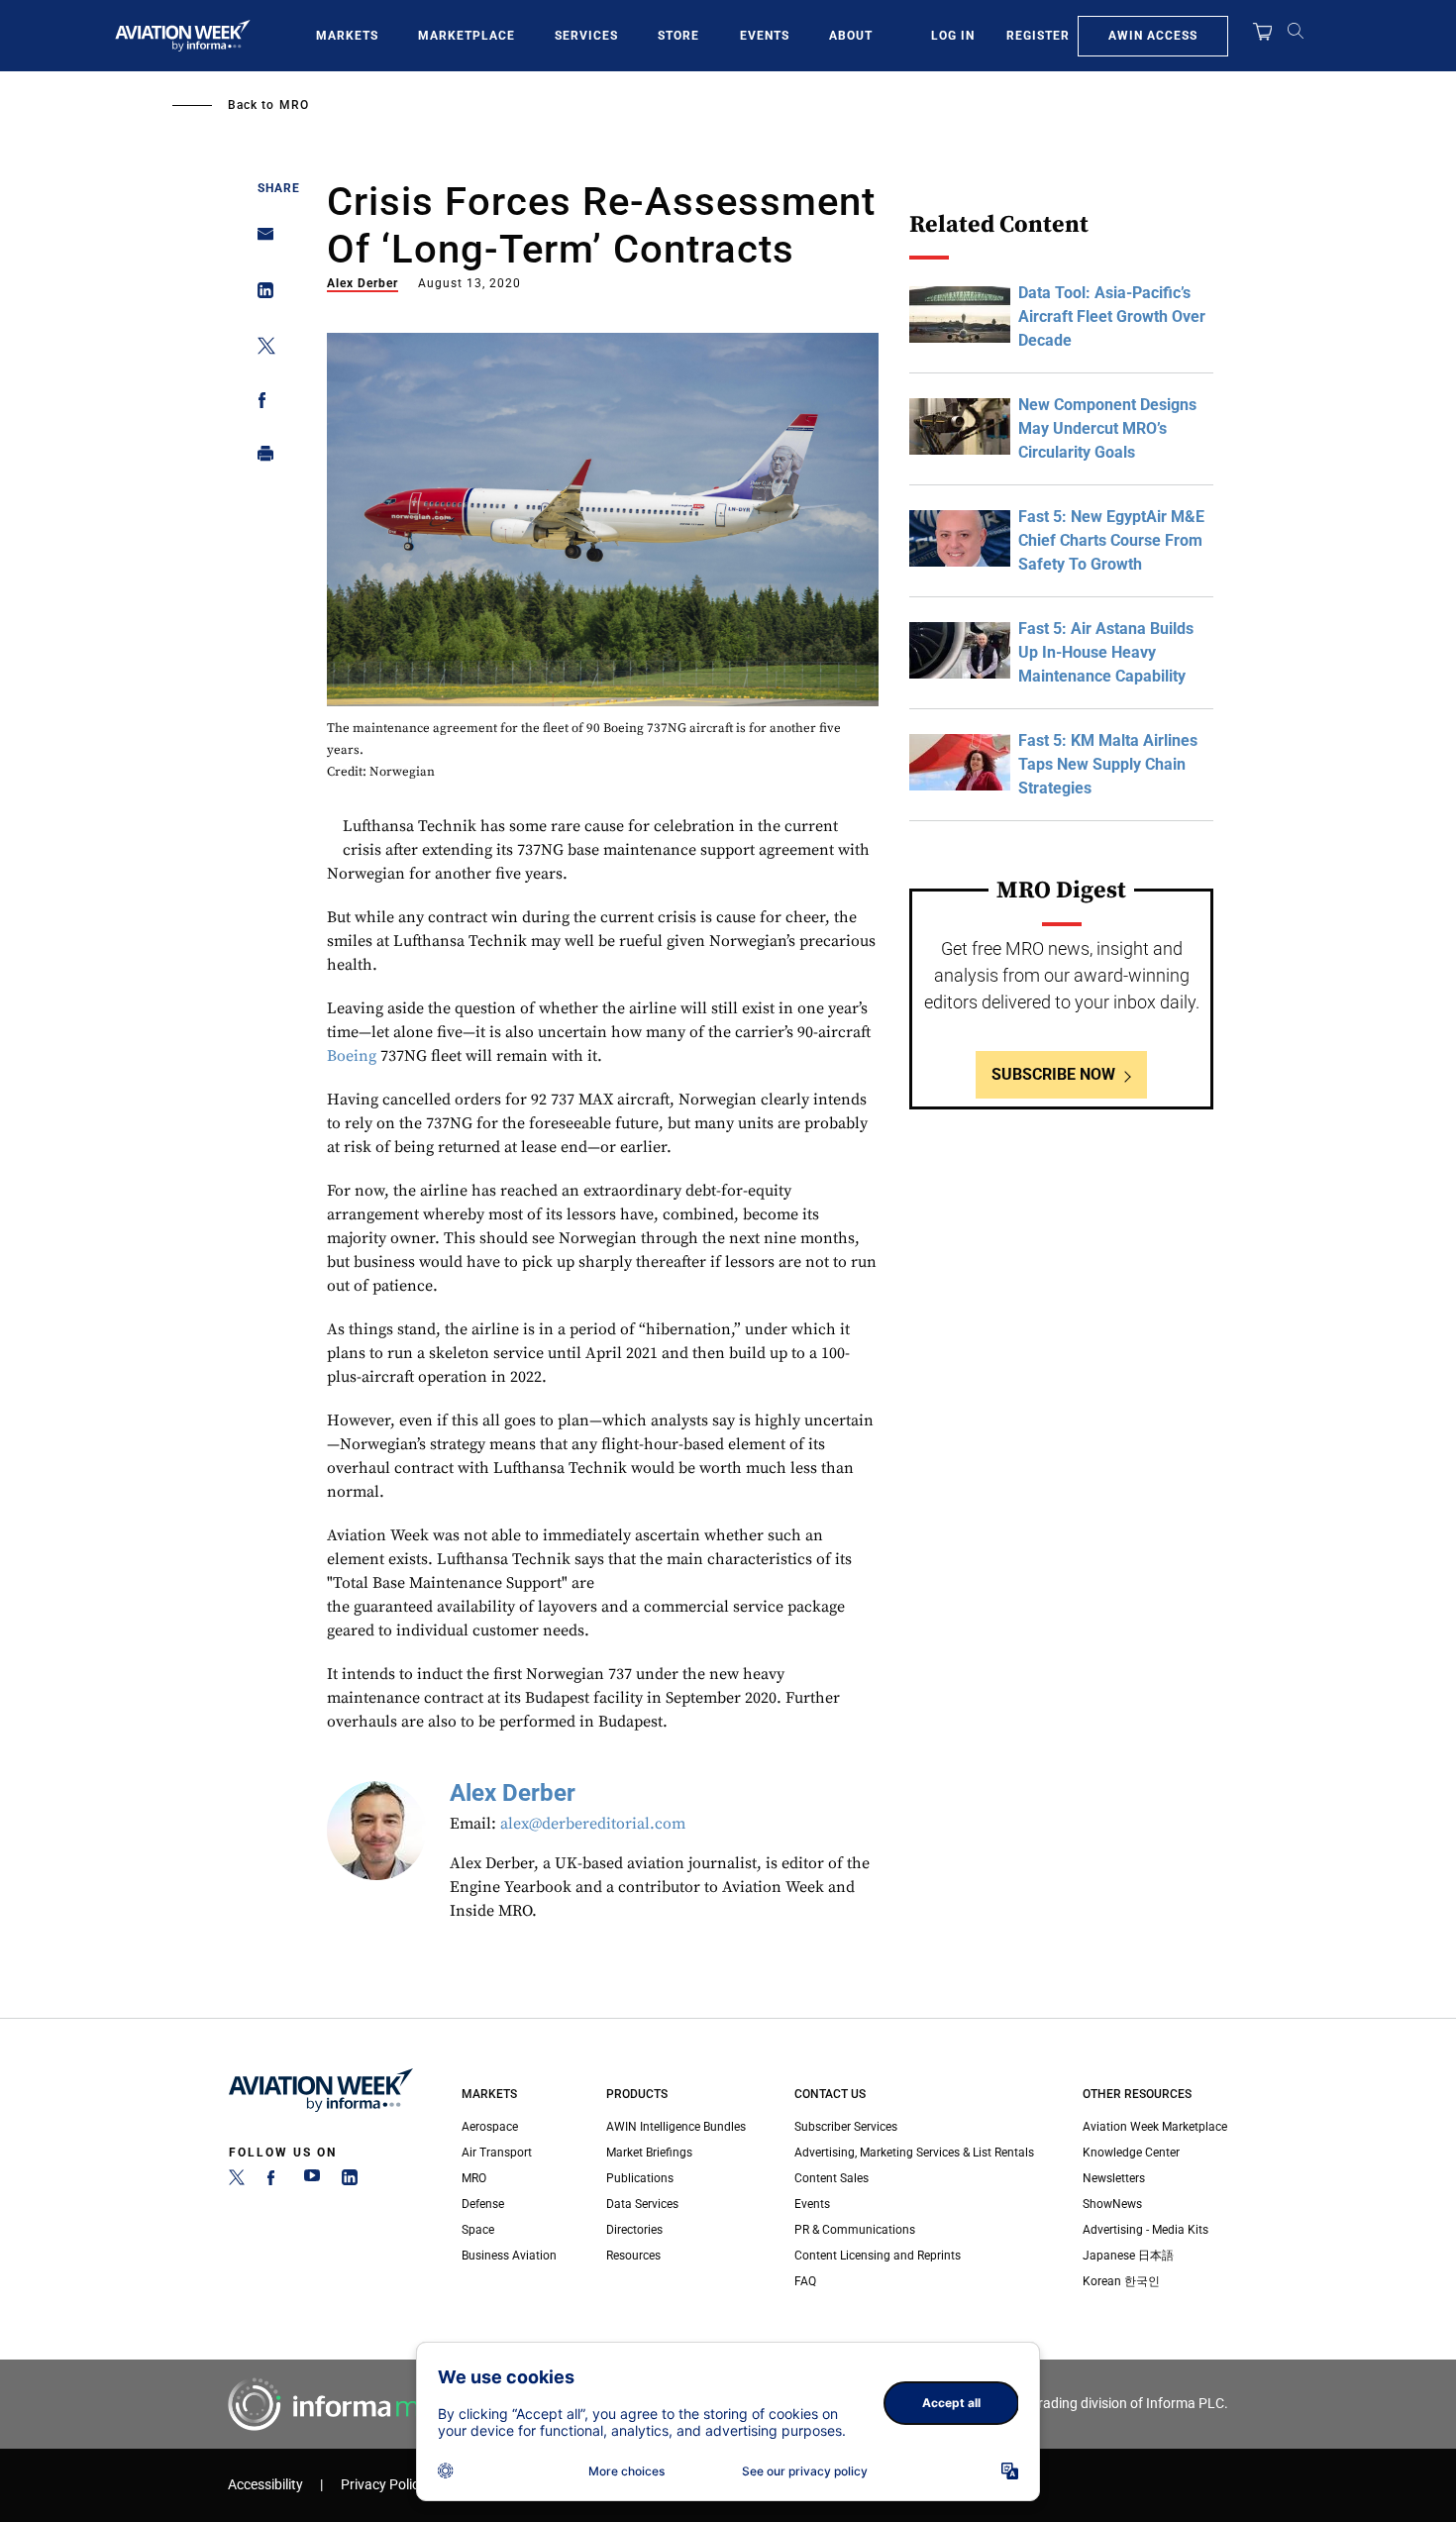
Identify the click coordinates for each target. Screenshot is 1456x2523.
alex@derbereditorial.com (593, 1824)
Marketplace (467, 36)
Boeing (352, 1056)
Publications (640, 2178)
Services (586, 36)
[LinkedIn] (350, 2181)
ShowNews (1112, 2204)
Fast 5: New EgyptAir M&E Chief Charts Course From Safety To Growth (1111, 540)
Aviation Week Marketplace (1155, 2127)
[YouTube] (312, 2181)
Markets (347, 36)
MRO (294, 105)
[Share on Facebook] (260, 404)
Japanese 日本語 (1128, 2256)
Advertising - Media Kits (1145, 2230)
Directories (634, 2230)
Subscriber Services (846, 2127)
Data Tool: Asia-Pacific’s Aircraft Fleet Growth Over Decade (1112, 316)
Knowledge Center (1131, 2153)
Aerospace (490, 2127)
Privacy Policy (383, 2485)
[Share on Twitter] (260, 349)
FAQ (805, 2281)
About (851, 36)
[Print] (260, 458)
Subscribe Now (1053, 1074)
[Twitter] (237, 2181)
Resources (633, 2256)
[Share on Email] (260, 240)
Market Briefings (649, 2153)
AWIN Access (1153, 36)
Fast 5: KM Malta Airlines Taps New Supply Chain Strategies (1108, 764)
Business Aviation (509, 2256)
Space (478, 2230)
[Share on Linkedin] (260, 295)
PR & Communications (855, 2230)
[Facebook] (274, 2181)
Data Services (642, 2204)
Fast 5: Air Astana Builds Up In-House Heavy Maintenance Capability (1106, 652)
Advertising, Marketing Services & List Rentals (914, 2153)
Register (1038, 36)
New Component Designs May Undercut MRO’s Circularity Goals (1107, 428)
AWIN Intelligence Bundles (676, 2127)
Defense (483, 2204)
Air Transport (497, 2153)
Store (678, 36)
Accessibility (265, 2485)
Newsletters (1114, 2178)
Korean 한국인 (1121, 2281)
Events (765, 36)
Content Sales (832, 2178)
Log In (953, 36)
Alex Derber (363, 283)
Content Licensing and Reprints (878, 2256)
